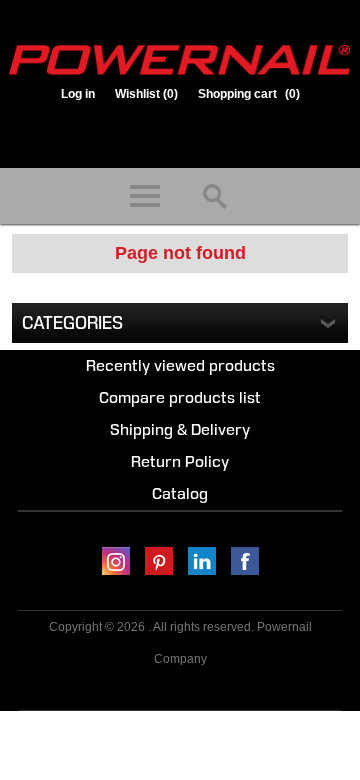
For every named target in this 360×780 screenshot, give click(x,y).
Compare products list (180, 397)
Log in (78, 94)
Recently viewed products (180, 365)
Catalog (180, 493)
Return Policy (180, 461)
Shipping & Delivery (180, 429)
